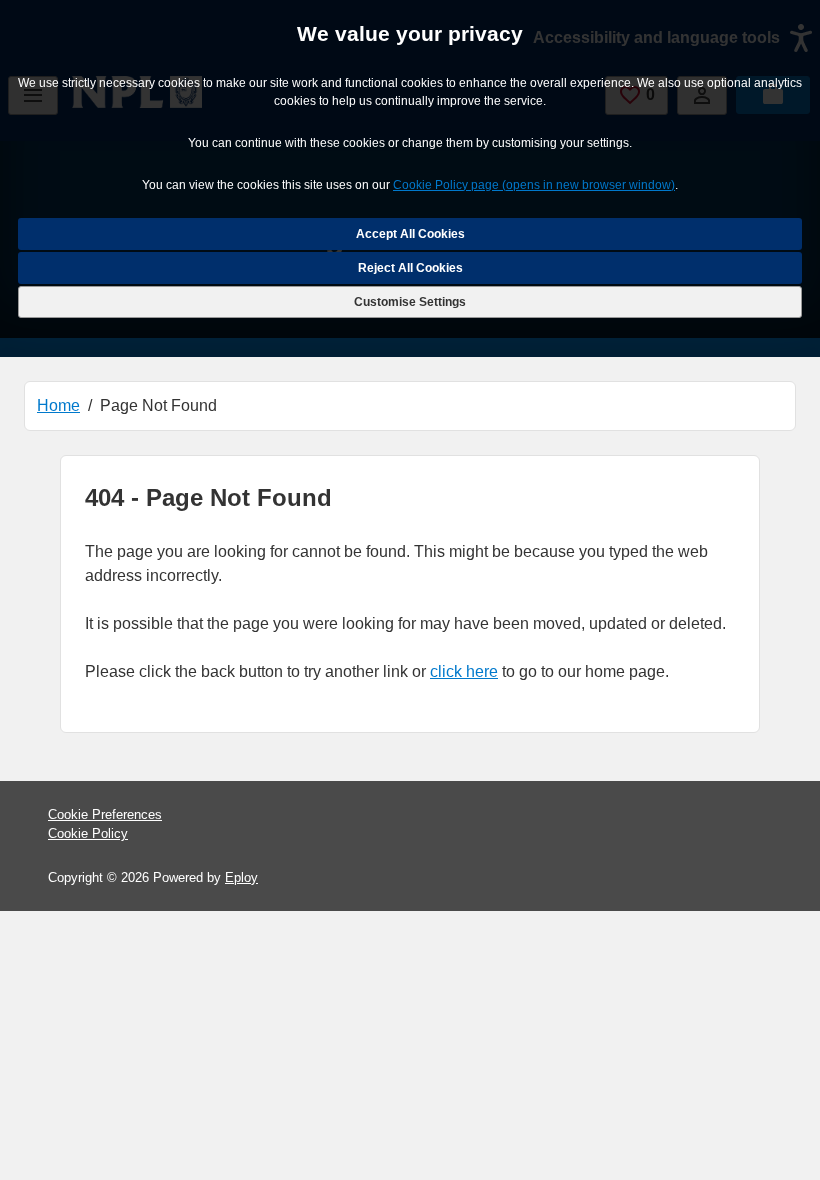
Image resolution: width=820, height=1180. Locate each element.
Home (58, 405)
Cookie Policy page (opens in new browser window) (534, 185)
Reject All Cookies (410, 268)
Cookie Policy (88, 833)
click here (464, 671)
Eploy (241, 877)
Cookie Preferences (105, 814)
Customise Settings (410, 302)
